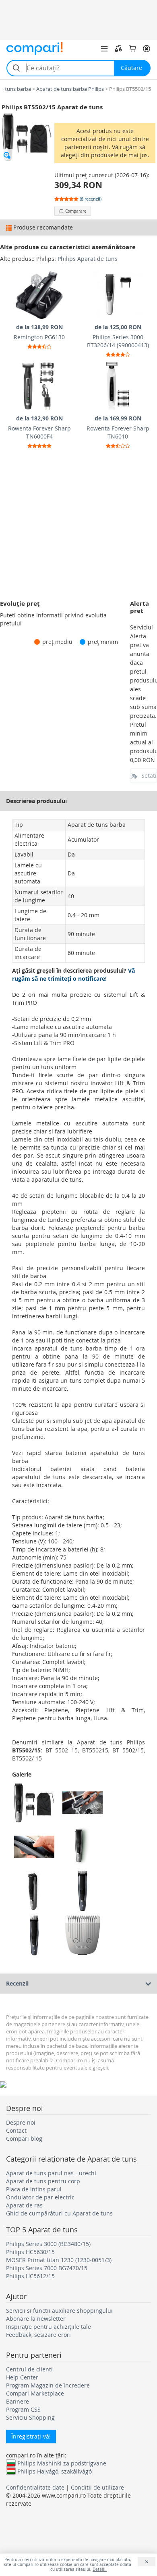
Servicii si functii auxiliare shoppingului (59, 2311)
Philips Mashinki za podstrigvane (62, 2463)
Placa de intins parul (34, 2189)
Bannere (18, 2401)
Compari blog (24, 2138)
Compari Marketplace (35, 2393)
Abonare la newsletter (36, 2319)
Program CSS (23, 2409)
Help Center (22, 2377)
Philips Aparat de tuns (88, 259)
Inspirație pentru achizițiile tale (49, 2327)
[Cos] (132, 49)
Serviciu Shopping (30, 2417)
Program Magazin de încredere (48, 2385)
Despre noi (21, 2122)
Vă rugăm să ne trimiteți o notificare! (73, 974)
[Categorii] (104, 49)
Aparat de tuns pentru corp (43, 2181)
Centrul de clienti (29, 2369)
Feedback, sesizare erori (38, 2335)
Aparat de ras (24, 2205)
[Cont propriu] (147, 49)
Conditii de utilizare (97, 2487)
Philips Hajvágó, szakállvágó (55, 2471)
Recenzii (17, 1983)
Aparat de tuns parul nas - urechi (51, 2173)
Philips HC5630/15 (30, 2252)
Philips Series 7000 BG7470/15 (47, 2268)
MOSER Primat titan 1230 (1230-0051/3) (59, 2260)
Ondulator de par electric (40, 2197)
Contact (16, 2130)
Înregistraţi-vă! (31, 2436)
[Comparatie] (118, 49)
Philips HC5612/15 (30, 2276)
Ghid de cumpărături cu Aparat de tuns (59, 2213)
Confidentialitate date (35, 2487)
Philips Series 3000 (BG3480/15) (48, 2244)
